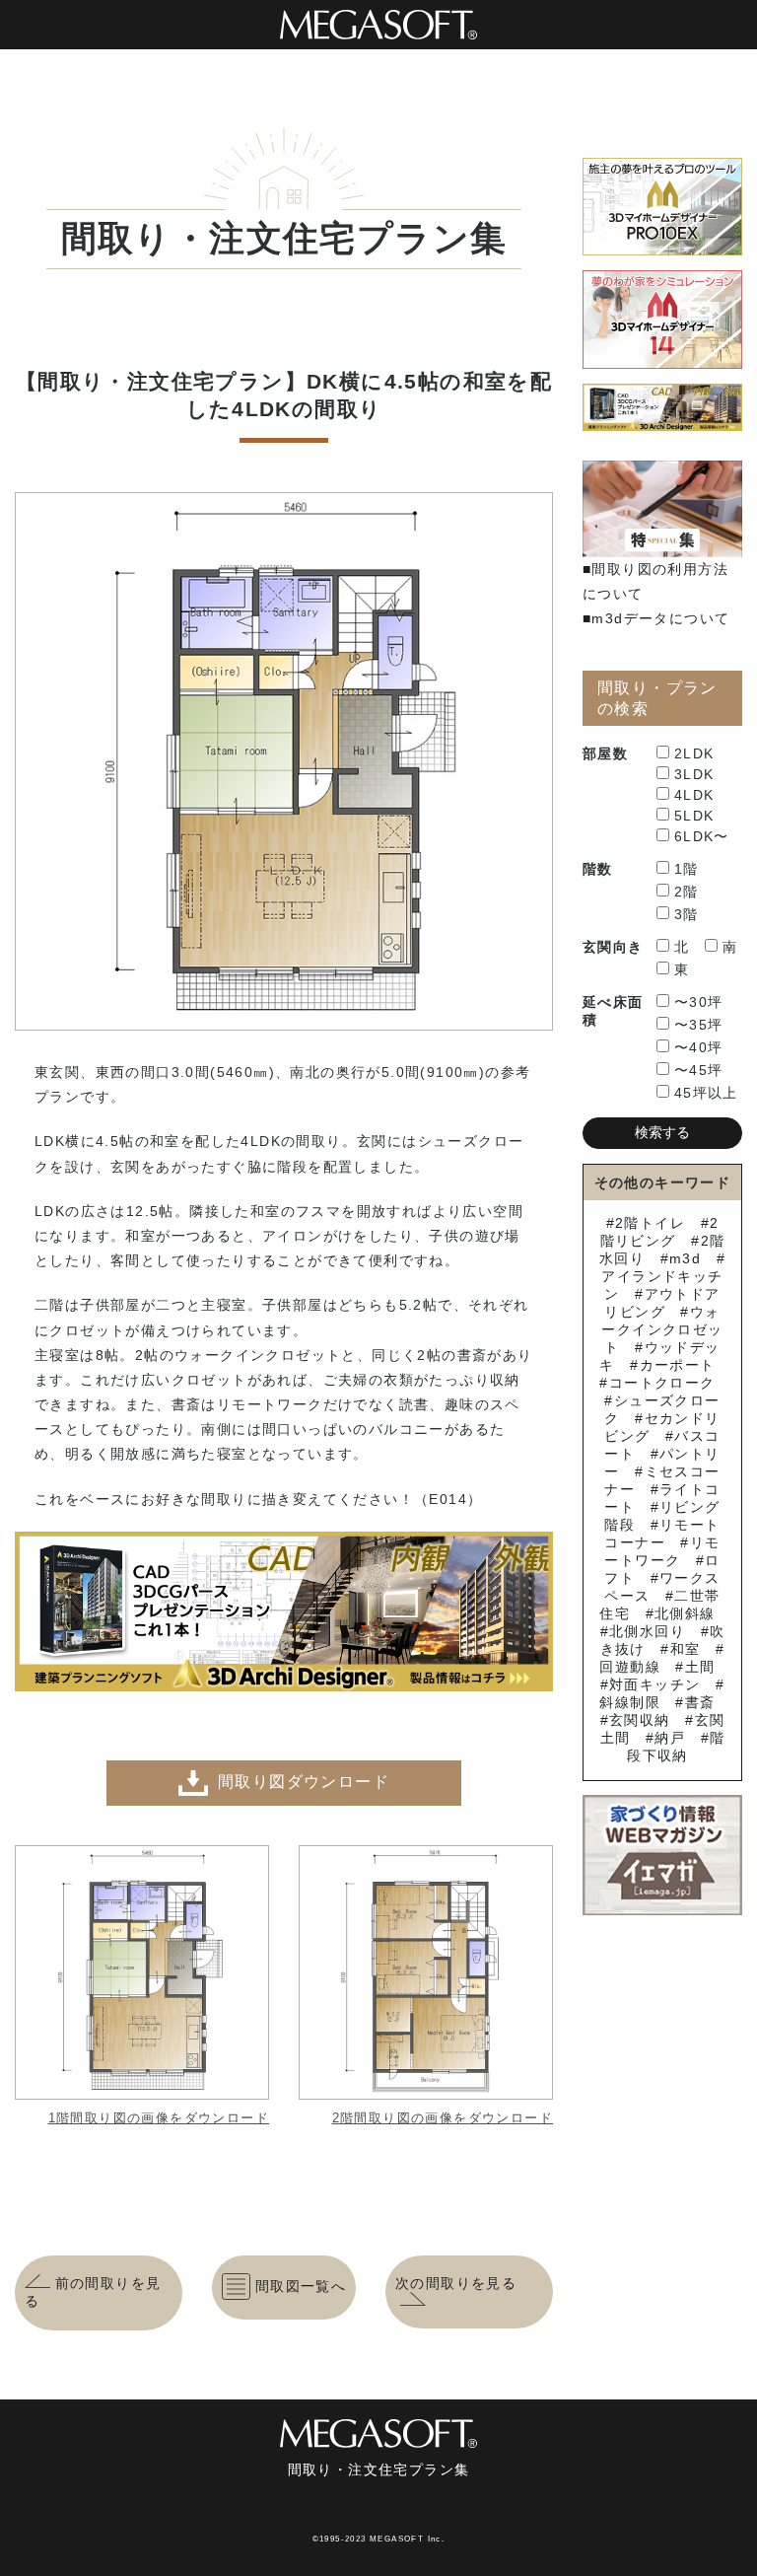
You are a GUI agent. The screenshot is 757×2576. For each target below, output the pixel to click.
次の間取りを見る (456, 2283)
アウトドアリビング (662, 1303)
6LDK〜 (702, 836)
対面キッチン (654, 1684)
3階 (687, 914)
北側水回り (647, 1631)
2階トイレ (650, 1223)
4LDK (694, 795)
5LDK (694, 816)
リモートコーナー (662, 1534)
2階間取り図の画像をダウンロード (443, 2118)
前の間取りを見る (93, 2292)
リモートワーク (662, 1551)
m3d (685, 1258)
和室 (685, 1649)
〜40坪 (699, 1047)
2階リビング (660, 1232)
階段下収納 (676, 1747)
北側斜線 (685, 1613)
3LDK (694, 774)
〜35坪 (699, 1025)
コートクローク (662, 1383)
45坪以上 (706, 1093)
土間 (700, 1667)
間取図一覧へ (301, 2286)
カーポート (677, 1365)
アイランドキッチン (662, 1285)
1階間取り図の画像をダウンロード (159, 2118)
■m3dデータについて (656, 618)
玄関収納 (640, 1720)
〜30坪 (699, 1002)
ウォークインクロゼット (662, 1329)
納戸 (670, 1738)
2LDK (694, 753)
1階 (687, 869)
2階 (687, 892)
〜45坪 (699, 1070)
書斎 (700, 1702)
